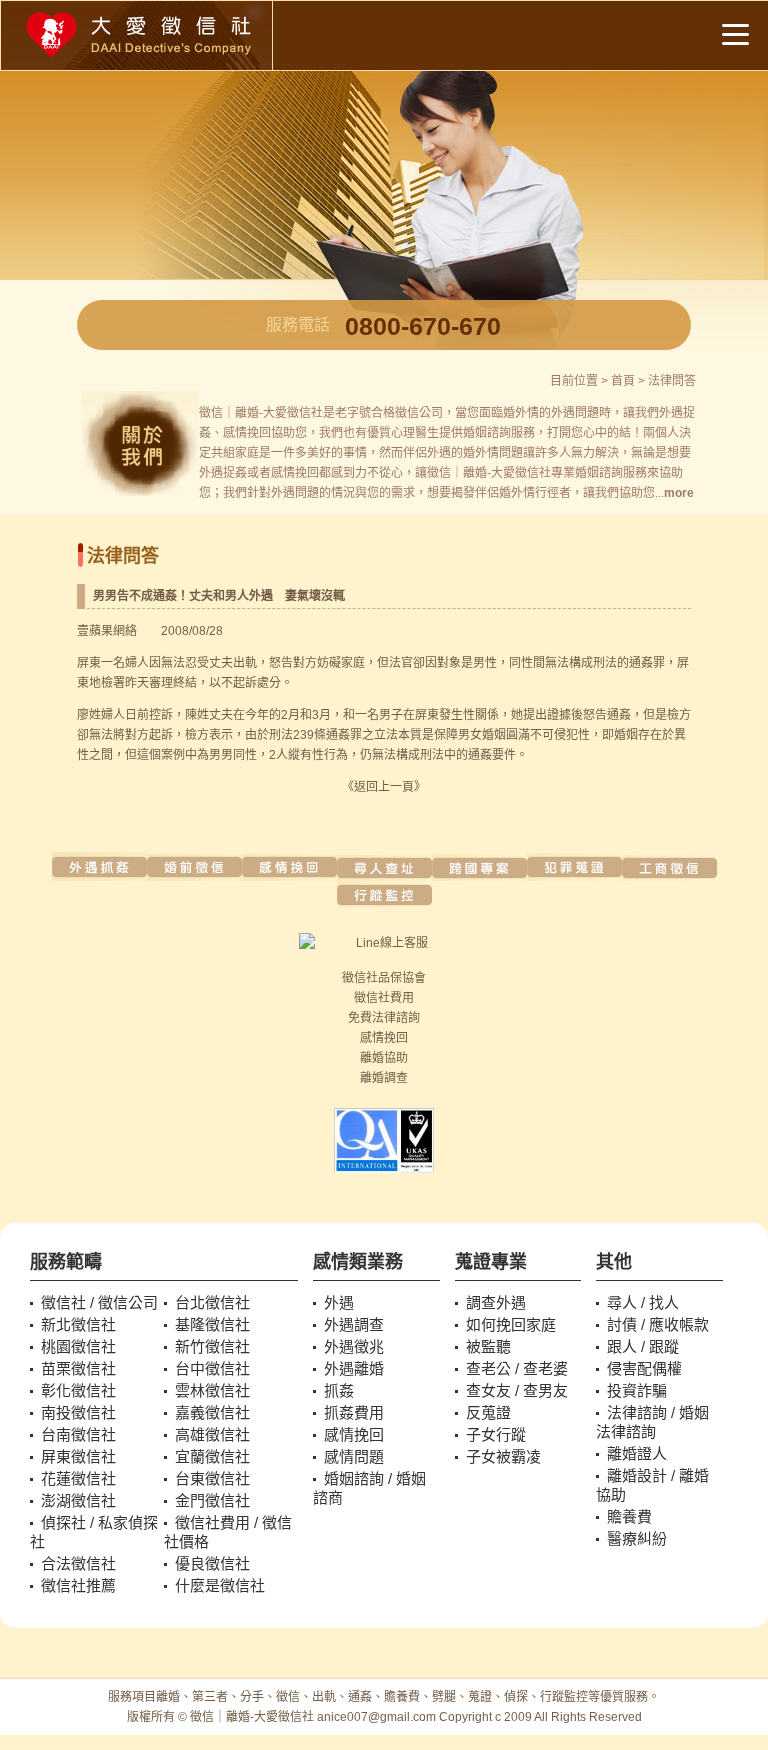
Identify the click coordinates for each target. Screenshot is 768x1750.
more (679, 493)
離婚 (372, 1058)
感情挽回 (384, 1038)
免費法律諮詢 (384, 1018)
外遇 (563, 413)
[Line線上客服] (383, 943)
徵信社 (360, 978)
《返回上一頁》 (384, 787)
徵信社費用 (384, 998)
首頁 (623, 381)
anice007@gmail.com (376, 1717)
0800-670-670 (423, 326)
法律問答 (672, 381)
